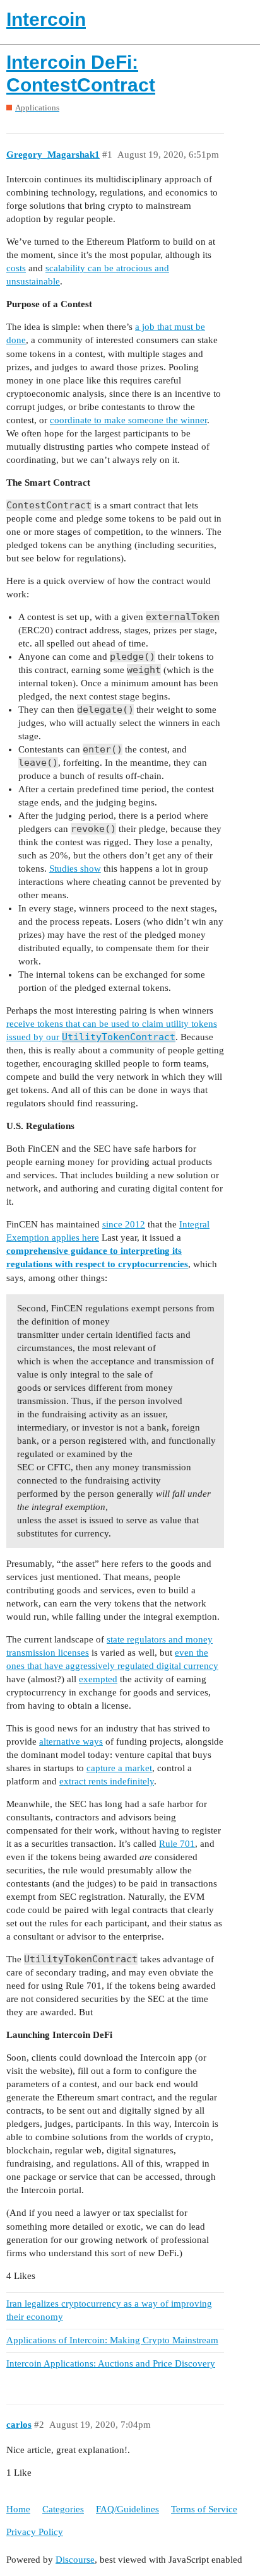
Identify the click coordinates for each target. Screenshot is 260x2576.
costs (16, 268)
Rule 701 (177, 1844)
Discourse (75, 2560)
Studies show (75, 869)
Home (18, 2509)
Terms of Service (204, 2509)
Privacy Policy (35, 2532)
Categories (63, 2509)
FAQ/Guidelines (127, 2509)
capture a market (119, 1768)
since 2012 (124, 1224)
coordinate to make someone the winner (128, 420)
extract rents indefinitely (107, 1781)
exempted (98, 1679)
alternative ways (71, 1742)
